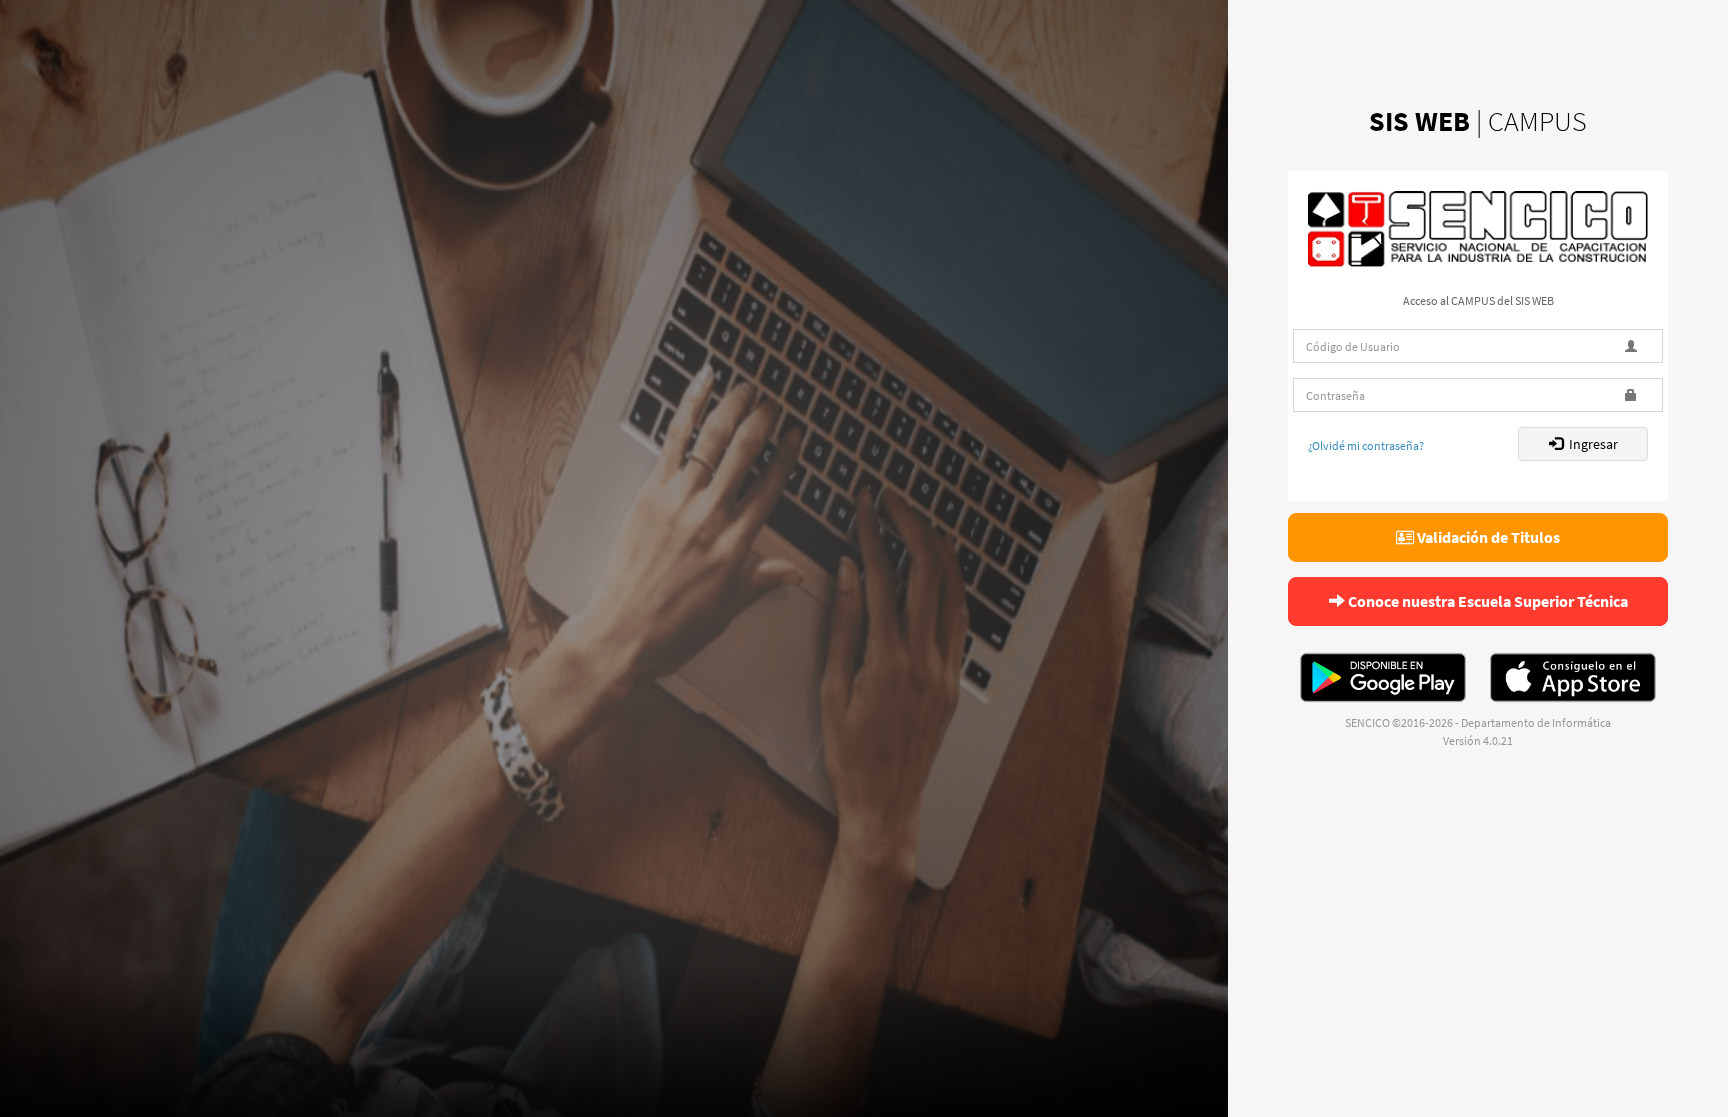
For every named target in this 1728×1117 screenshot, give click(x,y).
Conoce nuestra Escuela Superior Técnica (1486, 601)
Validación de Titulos (1487, 537)
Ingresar (1590, 444)
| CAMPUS (1478, 121)
